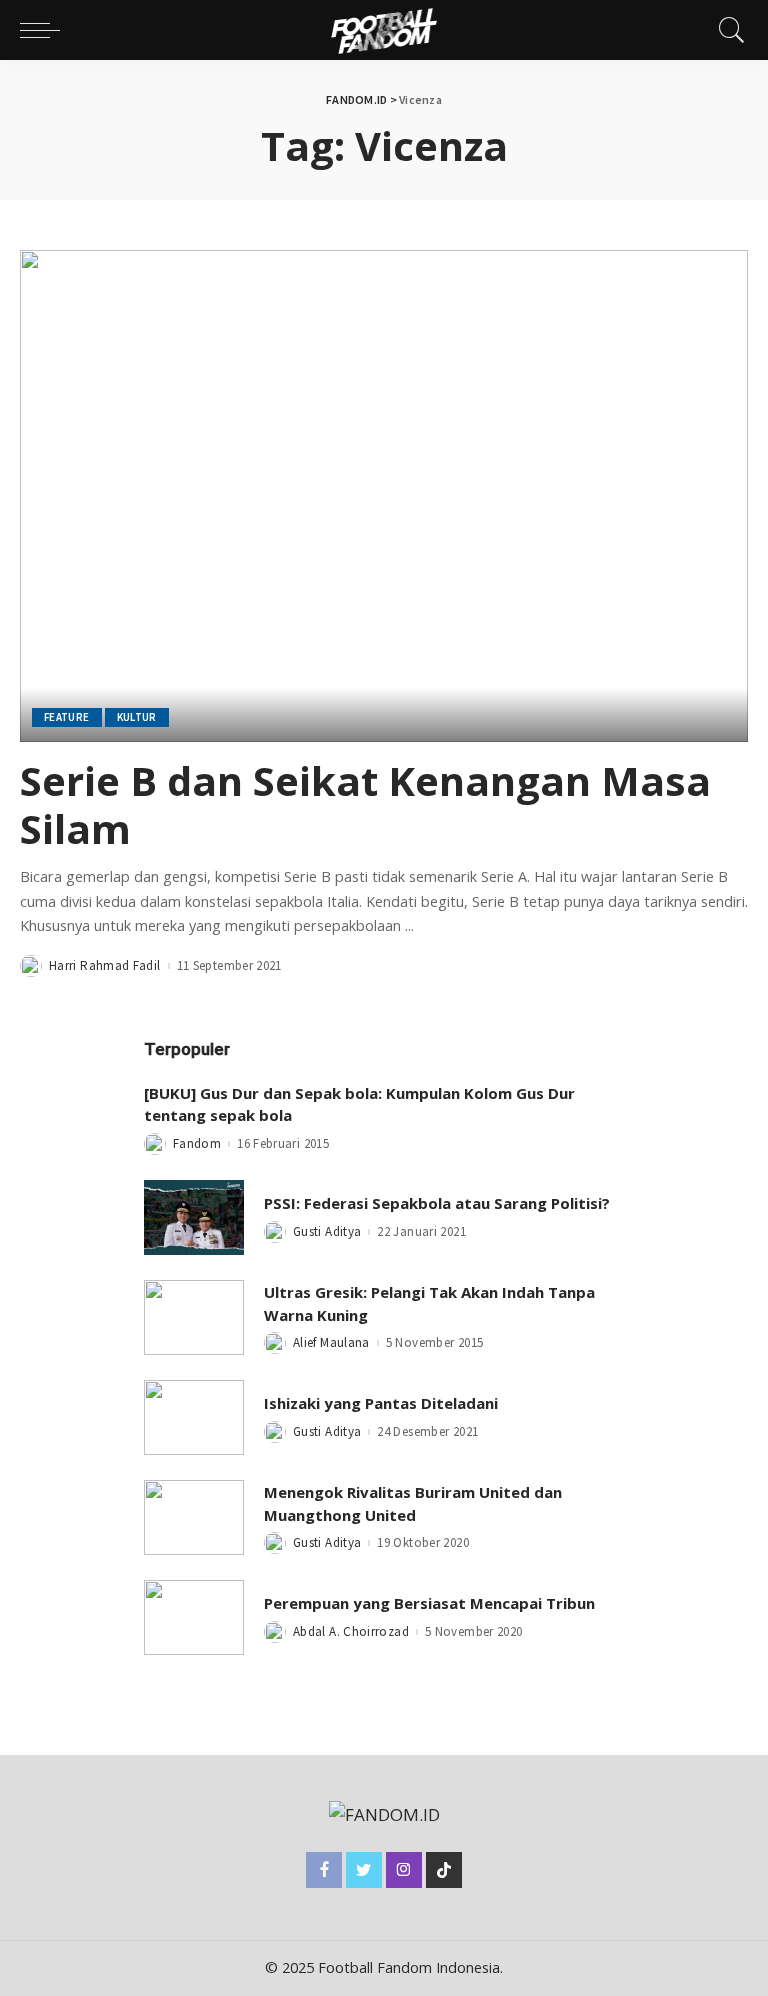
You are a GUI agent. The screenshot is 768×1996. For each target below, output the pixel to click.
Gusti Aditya (327, 1231)
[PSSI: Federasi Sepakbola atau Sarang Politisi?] (194, 1217)
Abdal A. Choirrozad (351, 1631)
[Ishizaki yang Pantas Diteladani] (194, 1417)
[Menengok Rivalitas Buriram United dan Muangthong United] (194, 1517)
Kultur (137, 717)
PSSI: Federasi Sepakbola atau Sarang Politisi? (437, 1203)
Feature (67, 717)
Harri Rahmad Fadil (105, 965)
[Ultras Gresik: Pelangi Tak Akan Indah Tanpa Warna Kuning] (194, 1317)
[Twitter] (364, 1870)
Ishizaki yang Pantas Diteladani (381, 1403)
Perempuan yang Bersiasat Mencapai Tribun (429, 1603)
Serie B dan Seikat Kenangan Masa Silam (365, 804)
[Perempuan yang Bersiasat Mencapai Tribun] (194, 1617)
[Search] (727, 30)
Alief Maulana (331, 1342)
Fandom (197, 1143)
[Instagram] (404, 1870)
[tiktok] (444, 1870)
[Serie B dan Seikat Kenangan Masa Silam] (384, 496)
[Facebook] (324, 1870)
